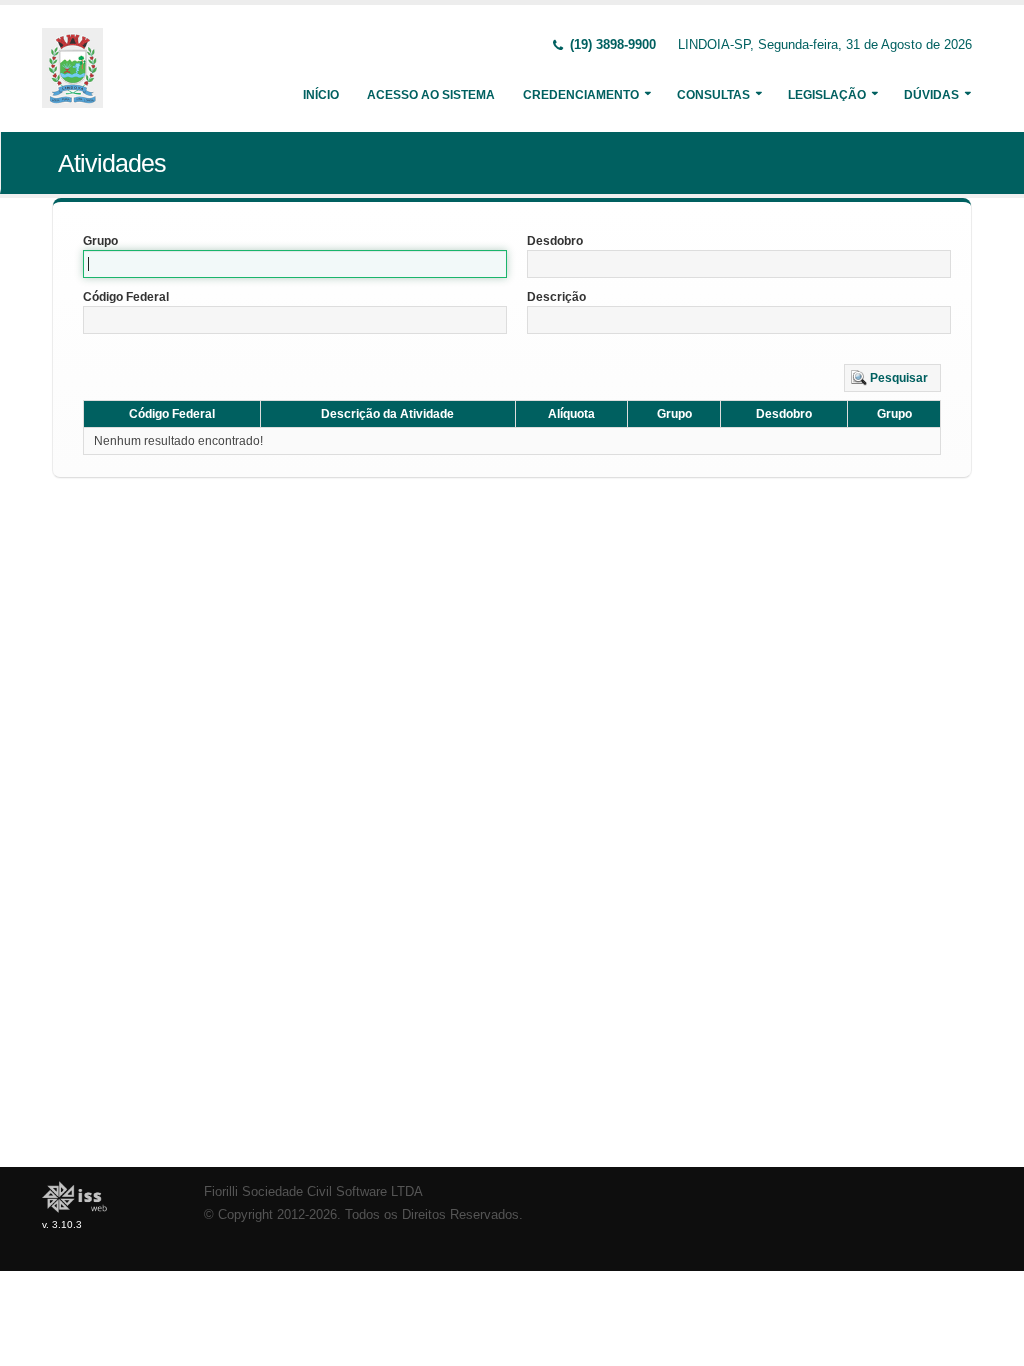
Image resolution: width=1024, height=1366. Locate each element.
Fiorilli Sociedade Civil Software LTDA (313, 1192)
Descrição (556, 297)
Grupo (100, 241)
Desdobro (555, 241)
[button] (892, 378)
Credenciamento (581, 95)
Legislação (827, 95)
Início (321, 95)
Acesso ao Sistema (431, 95)
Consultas (713, 95)
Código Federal (126, 297)
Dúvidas (931, 95)
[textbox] (295, 264)
